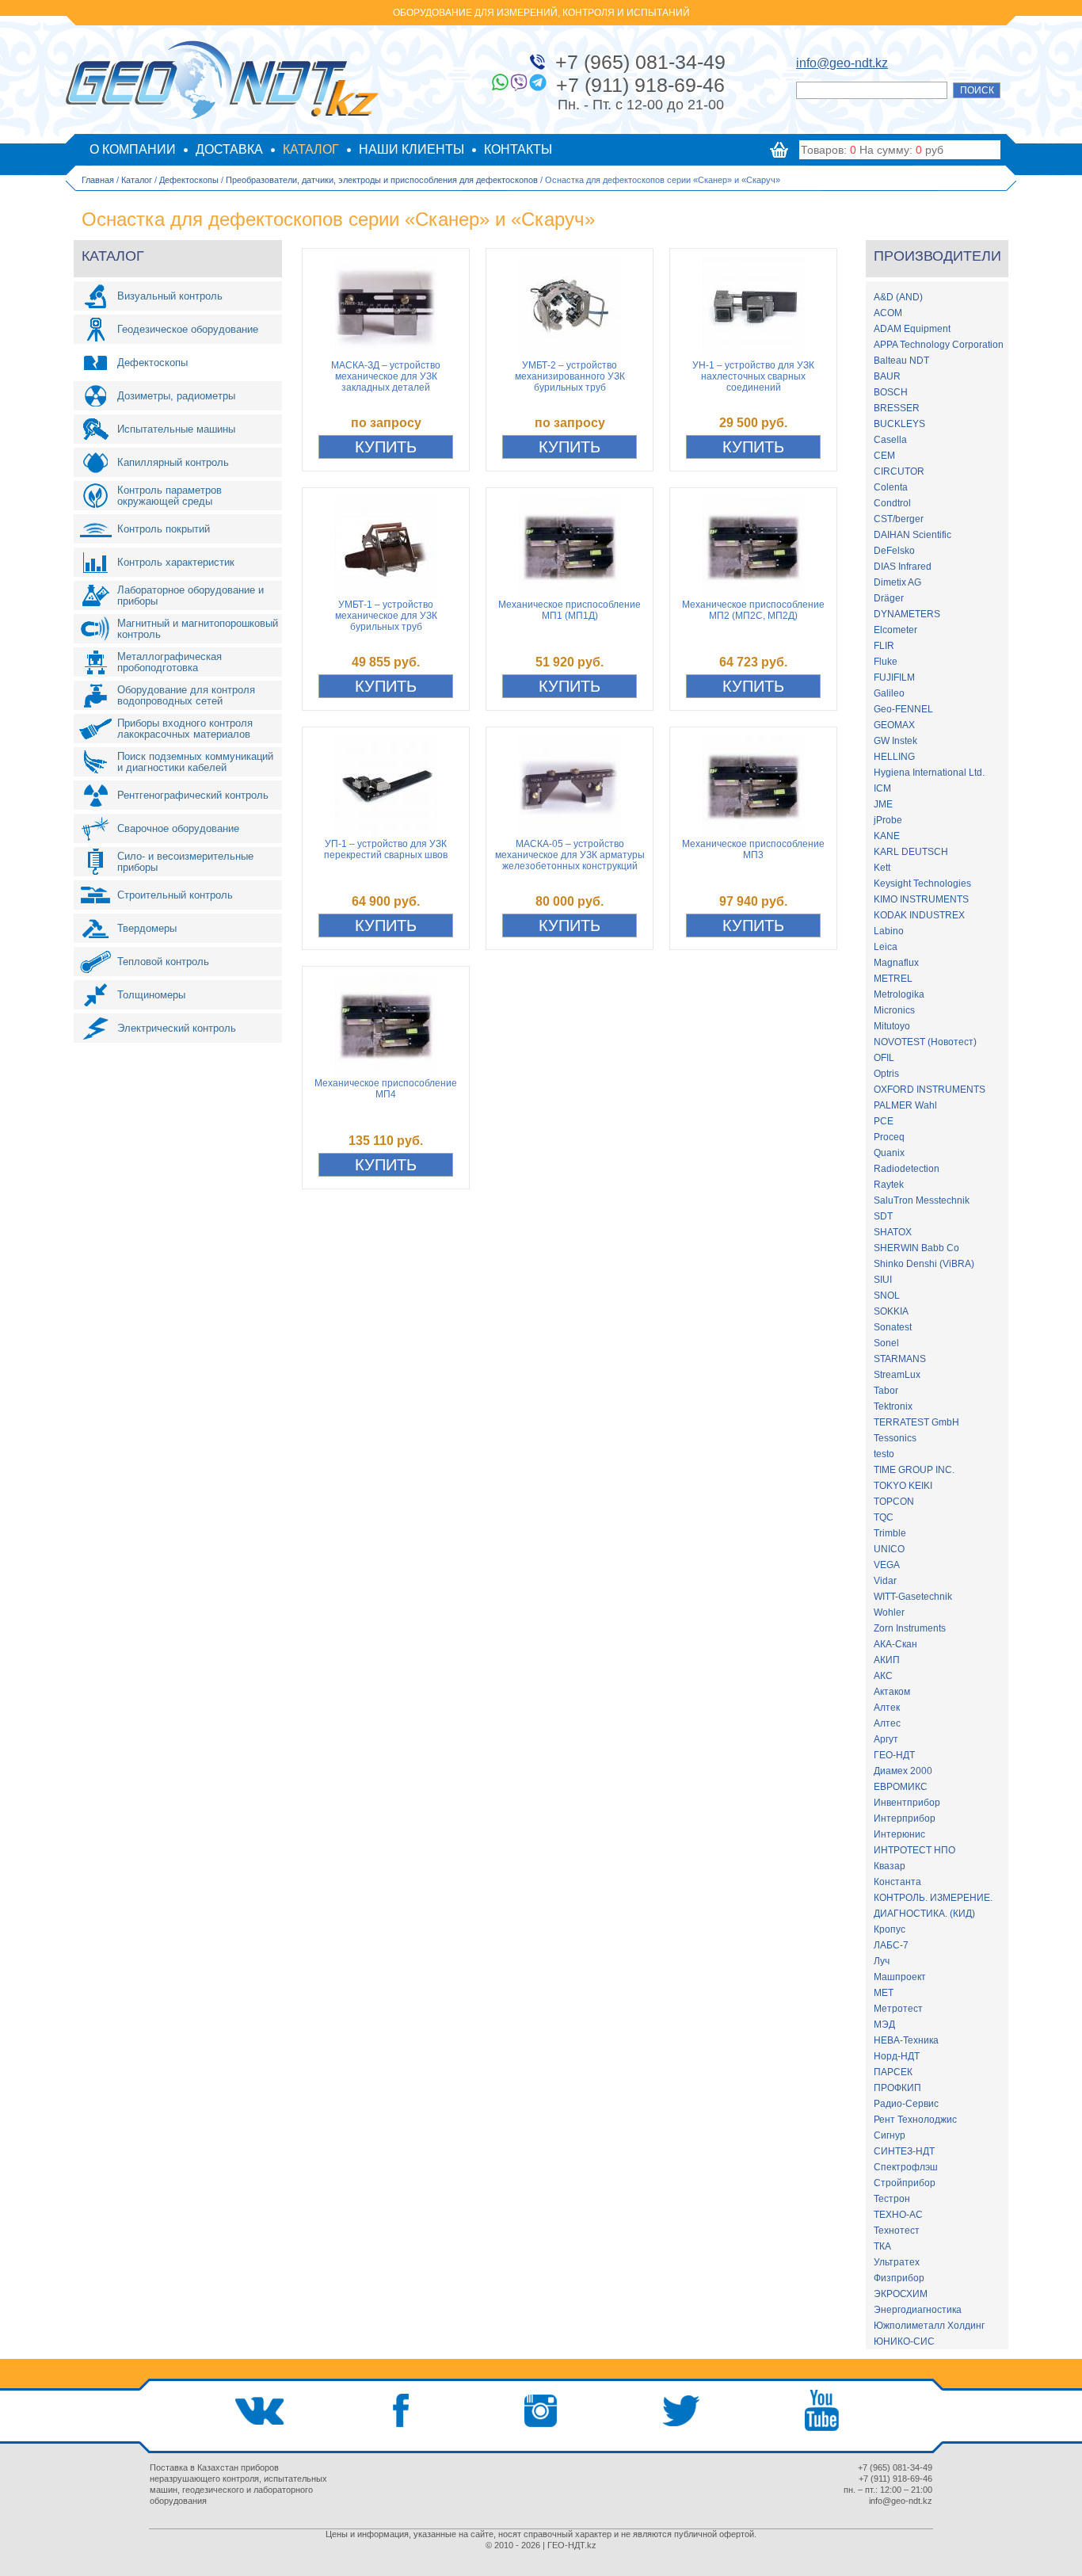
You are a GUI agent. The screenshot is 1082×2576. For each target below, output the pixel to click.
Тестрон (892, 2199)
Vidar (885, 1581)
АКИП (887, 1660)
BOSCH (891, 392)
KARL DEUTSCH (911, 852)
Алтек (887, 1708)
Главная (98, 180)
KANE (887, 836)
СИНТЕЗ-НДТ (904, 2151)
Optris (886, 1074)
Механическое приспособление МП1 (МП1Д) (570, 610)
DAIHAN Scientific (912, 535)
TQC (884, 1517)
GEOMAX (894, 725)
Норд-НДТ (897, 2056)
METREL (893, 979)
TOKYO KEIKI (903, 1486)
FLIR (884, 646)
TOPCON (894, 1502)
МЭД (884, 2025)
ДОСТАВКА (229, 149)
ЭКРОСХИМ (901, 2294)
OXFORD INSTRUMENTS (930, 1090)
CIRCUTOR (899, 471)
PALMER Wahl (905, 1105)
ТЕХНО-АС (898, 2215)
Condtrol (892, 503)
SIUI (883, 1280)
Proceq (889, 1137)
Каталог (137, 180)
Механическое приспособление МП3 (753, 849)
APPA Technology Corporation (939, 345)
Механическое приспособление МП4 (386, 1089)
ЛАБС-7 (891, 1945)
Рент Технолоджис (915, 2120)
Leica (886, 947)
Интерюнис (899, 1834)
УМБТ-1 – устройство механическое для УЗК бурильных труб (386, 616)
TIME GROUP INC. (914, 1470)
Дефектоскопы (189, 180)
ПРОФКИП (897, 2088)
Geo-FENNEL (903, 709)
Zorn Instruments (910, 1628)
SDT (883, 1216)
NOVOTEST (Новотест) (925, 1042)
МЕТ (884, 1993)
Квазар (890, 1866)
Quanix (889, 1153)
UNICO (889, 1549)
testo (884, 1454)
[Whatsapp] (500, 82)
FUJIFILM (894, 677)
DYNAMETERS (907, 614)
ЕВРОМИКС (901, 1787)
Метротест (898, 2009)
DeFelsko (894, 551)
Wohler (889, 1612)
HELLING (894, 757)
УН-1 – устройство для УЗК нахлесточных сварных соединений (753, 376)
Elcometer (895, 630)
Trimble (890, 1533)
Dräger (889, 598)
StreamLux (897, 1375)
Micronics (894, 1010)
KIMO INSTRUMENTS (921, 899)
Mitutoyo (892, 1026)
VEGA (887, 1565)
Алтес (887, 1723)
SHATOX (893, 1232)
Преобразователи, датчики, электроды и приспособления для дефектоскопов (382, 180)
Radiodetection (907, 1169)
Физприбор (899, 2278)
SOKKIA (891, 1311)
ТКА (882, 2246)
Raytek (889, 1185)
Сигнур (890, 2135)
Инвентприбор (907, 1803)
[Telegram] (538, 82)
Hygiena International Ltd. (929, 773)
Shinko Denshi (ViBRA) (924, 1264)
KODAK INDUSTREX (919, 915)
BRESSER (897, 408)
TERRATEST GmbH (916, 1422)
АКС (883, 1676)
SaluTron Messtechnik (922, 1200)
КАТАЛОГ (311, 149)
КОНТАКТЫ (518, 149)
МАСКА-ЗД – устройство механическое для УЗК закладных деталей (386, 376)
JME (883, 804)
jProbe (888, 820)
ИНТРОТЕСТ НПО (914, 1850)
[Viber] (519, 82)
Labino (889, 931)
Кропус (890, 1929)
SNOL (887, 1296)
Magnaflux (896, 963)
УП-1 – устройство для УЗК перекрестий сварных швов (386, 849)
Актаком (892, 1692)
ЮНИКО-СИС (904, 2341)
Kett (882, 868)
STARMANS (900, 1359)
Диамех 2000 (903, 1771)
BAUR (887, 376)
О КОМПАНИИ (133, 149)
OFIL (884, 1058)
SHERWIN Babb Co (916, 1248)
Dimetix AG (897, 582)
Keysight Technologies (922, 883)
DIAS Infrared (903, 567)
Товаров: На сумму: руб (872, 150)
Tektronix (893, 1406)
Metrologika (899, 994)
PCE (884, 1121)
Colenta (891, 487)
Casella (890, 440)
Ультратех (897, 2262)
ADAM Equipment (912, 329)
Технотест (897, 2231)
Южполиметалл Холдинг (929, 2326)
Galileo (889, 693)
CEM (884, 456)
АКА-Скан (895, 1644)
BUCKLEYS (899, 424)
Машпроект (900, 1977)
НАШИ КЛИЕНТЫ (411, 149)
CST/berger (899, 519)
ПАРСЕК (893, 2072)
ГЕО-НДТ (894, 1755)
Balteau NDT (901, 361)
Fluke (886, 662)
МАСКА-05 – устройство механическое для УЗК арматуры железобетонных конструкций (570, 855)
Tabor (886, 1391)
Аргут (886, 1739)
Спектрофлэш (906, 2167)
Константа (897, 1882)
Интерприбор (905, 1818)
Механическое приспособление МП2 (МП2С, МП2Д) (753, 610)
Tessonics (895, 1438)
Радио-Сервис (906, 2104)
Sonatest (893, 1327)
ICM (882, 788)
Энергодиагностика (918, 2310)
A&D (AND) (898, 297)
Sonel (886, 1343)
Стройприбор (905, 2183)
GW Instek (895, 741)
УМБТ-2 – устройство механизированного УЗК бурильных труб (570, 376)
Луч (882, 1961)
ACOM (888, 313)
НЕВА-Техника (906, 2040)
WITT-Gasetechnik (913, 1597)
